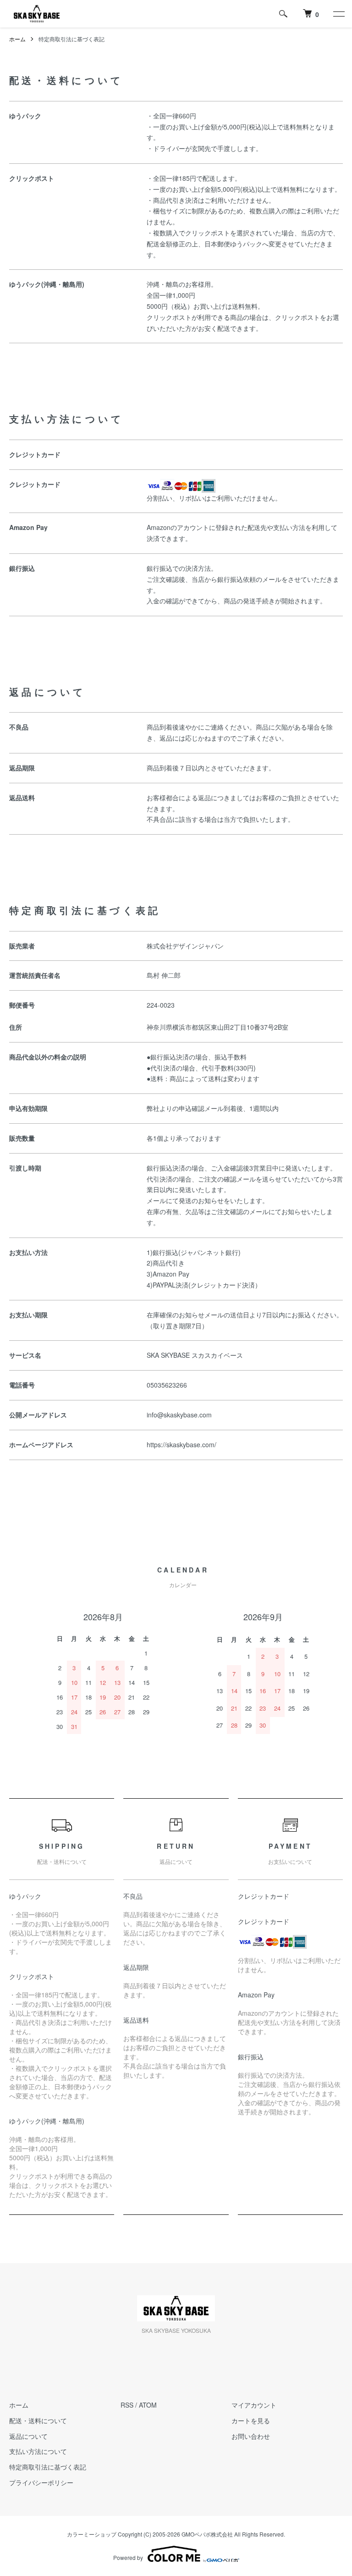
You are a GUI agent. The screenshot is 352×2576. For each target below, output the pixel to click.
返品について (28, 2436)
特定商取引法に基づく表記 (48, 2467)
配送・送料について (38, 2420)
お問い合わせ (251, 2436)
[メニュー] (338, 14)
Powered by (128, 2557)
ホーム (17, 39)
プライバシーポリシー (41, 2482)
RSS (127, 2405)
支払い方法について (38, 2451)
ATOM (148, 2405)
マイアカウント (254, 2405)
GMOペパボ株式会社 (207, 2534)
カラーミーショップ (92, 2534)
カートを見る (251, 2420)
